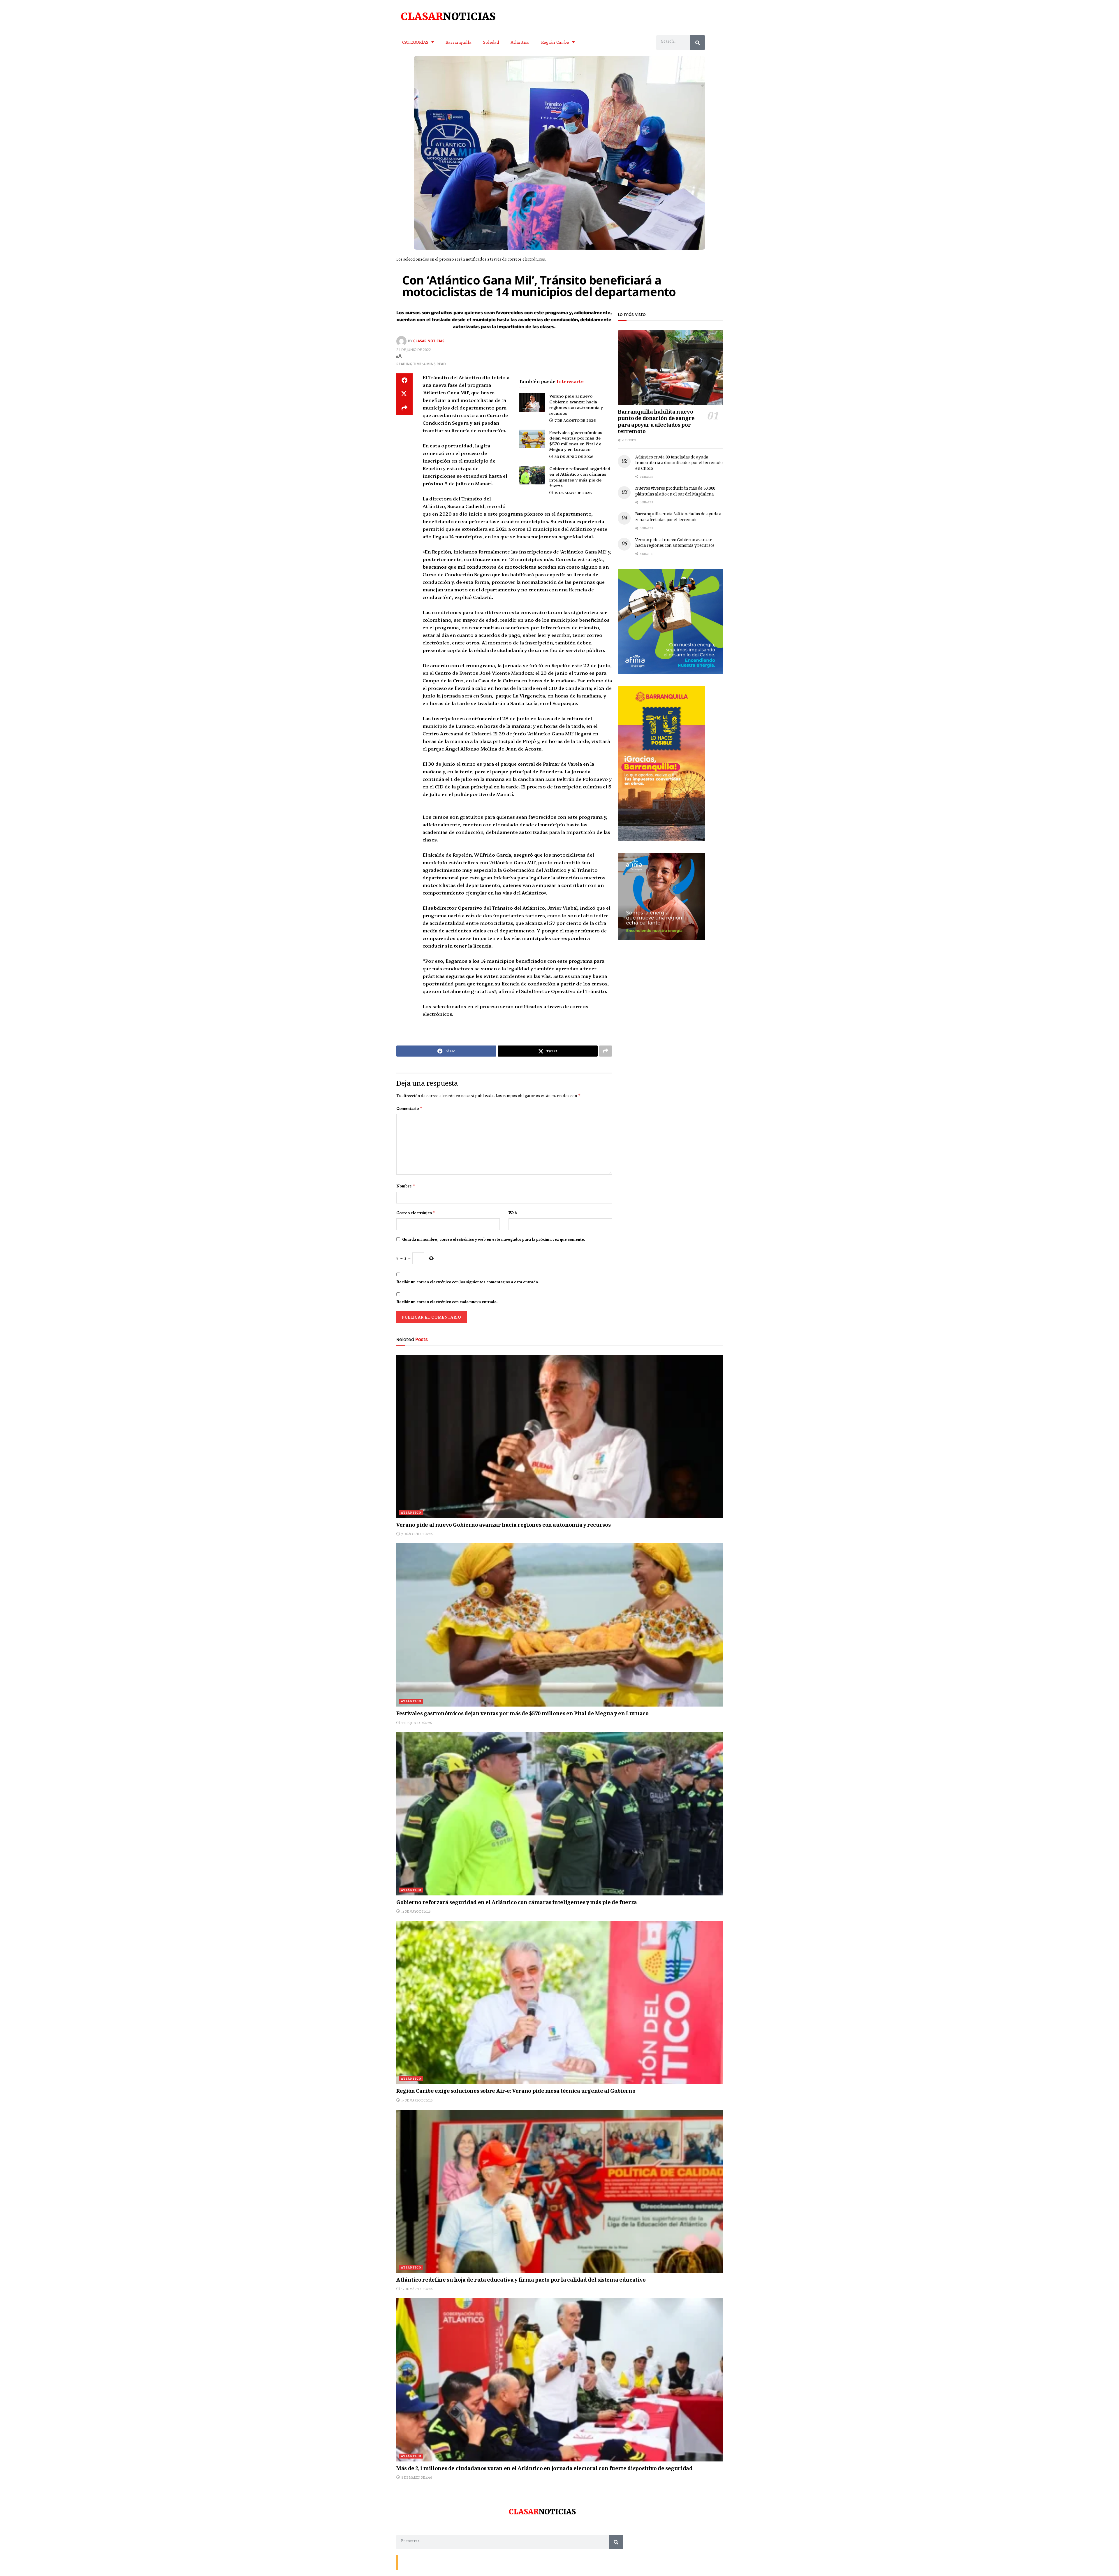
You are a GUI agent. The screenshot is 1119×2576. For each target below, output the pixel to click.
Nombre (406, 1186)
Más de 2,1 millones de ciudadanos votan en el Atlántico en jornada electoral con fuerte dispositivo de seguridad (544, 2469)
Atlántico (520, 42)
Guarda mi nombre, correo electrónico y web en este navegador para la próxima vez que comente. (494, 1239)
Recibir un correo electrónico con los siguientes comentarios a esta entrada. (468, 1282)
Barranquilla (459, 42)
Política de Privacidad (468, 2562)
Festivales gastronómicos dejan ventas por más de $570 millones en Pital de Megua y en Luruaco (576, 441)
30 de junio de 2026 (574, 456)
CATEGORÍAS (415, 42)
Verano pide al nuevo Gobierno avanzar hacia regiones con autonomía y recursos (576, 404)
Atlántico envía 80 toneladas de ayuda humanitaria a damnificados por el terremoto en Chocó (679, 463)
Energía (426, 2562)
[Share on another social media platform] (404, 408)
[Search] (698, 43)
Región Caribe (555, 42)
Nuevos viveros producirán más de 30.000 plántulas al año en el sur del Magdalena (675, 492)
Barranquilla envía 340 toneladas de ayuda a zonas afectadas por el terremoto (678, 517)
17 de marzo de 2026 (417, 2100)
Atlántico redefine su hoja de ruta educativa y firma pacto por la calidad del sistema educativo (521, 2280)
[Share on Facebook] (404, 380)
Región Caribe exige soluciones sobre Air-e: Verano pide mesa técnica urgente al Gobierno (516, 2092)
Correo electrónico (416, 1213)
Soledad (491, 42)
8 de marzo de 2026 (416, 2477)
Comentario (409, 1108)
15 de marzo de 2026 (417, 2289)
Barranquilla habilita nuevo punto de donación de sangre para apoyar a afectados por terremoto (656, 422)
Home (442, 2562)
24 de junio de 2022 (414, 350)
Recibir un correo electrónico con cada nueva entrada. (447, 1302)
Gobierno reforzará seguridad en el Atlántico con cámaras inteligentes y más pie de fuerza (580, 477)
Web (513, 1213)
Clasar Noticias (429, 341)
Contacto (408, 2562)
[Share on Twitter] (404, 394)
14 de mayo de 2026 (573, 492)
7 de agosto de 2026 (575, 420)
